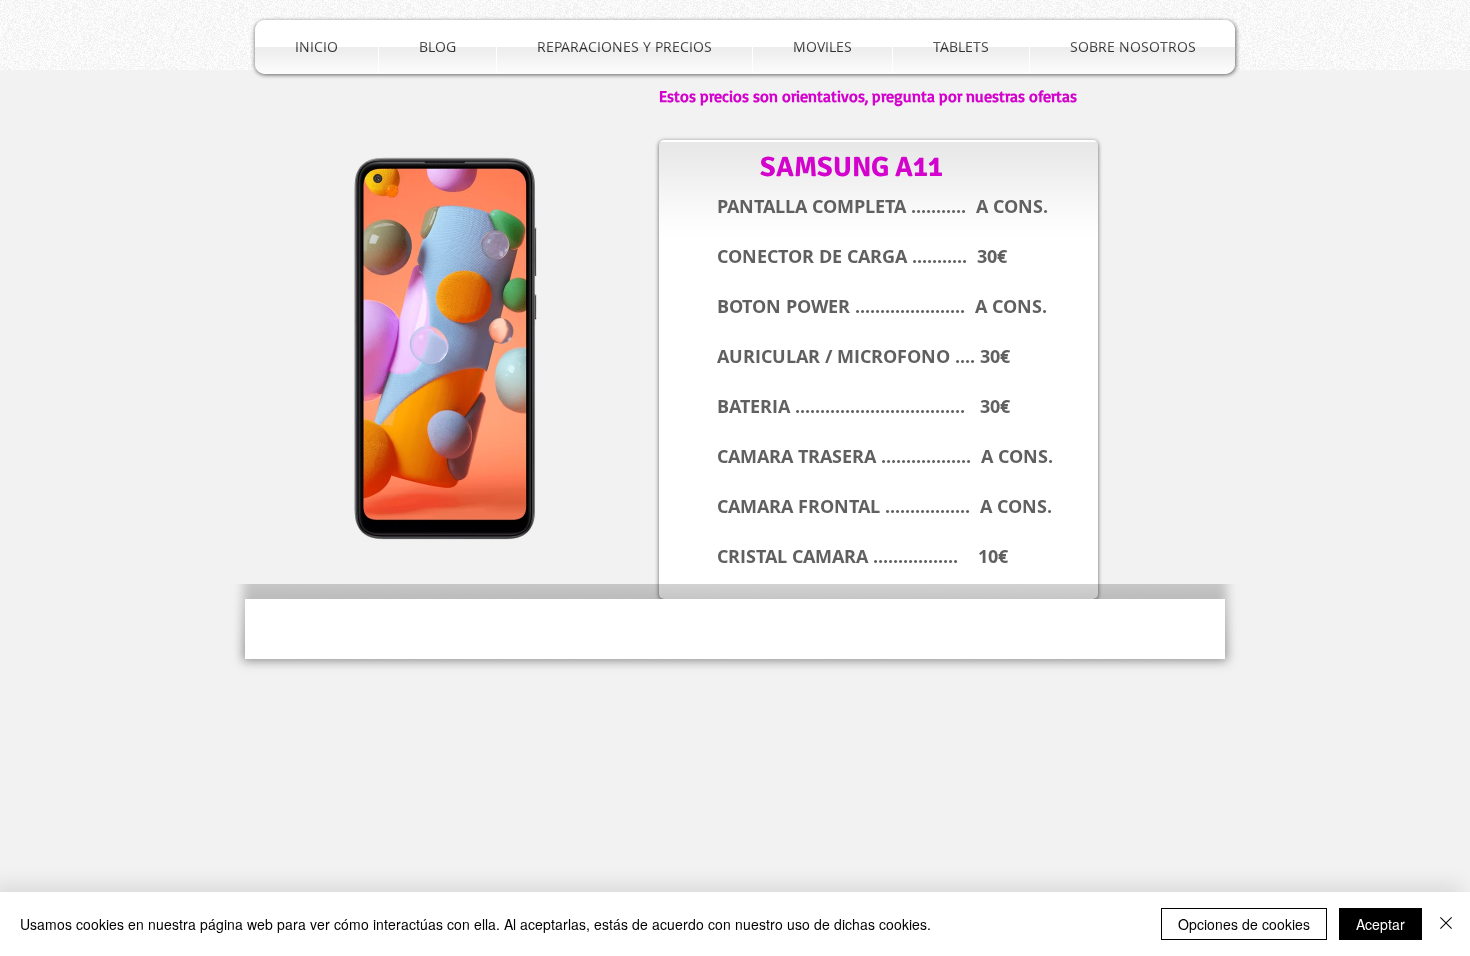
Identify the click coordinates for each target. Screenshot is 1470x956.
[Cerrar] (1446, 924)
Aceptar (1380, 924)
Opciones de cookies (1244, 924)
